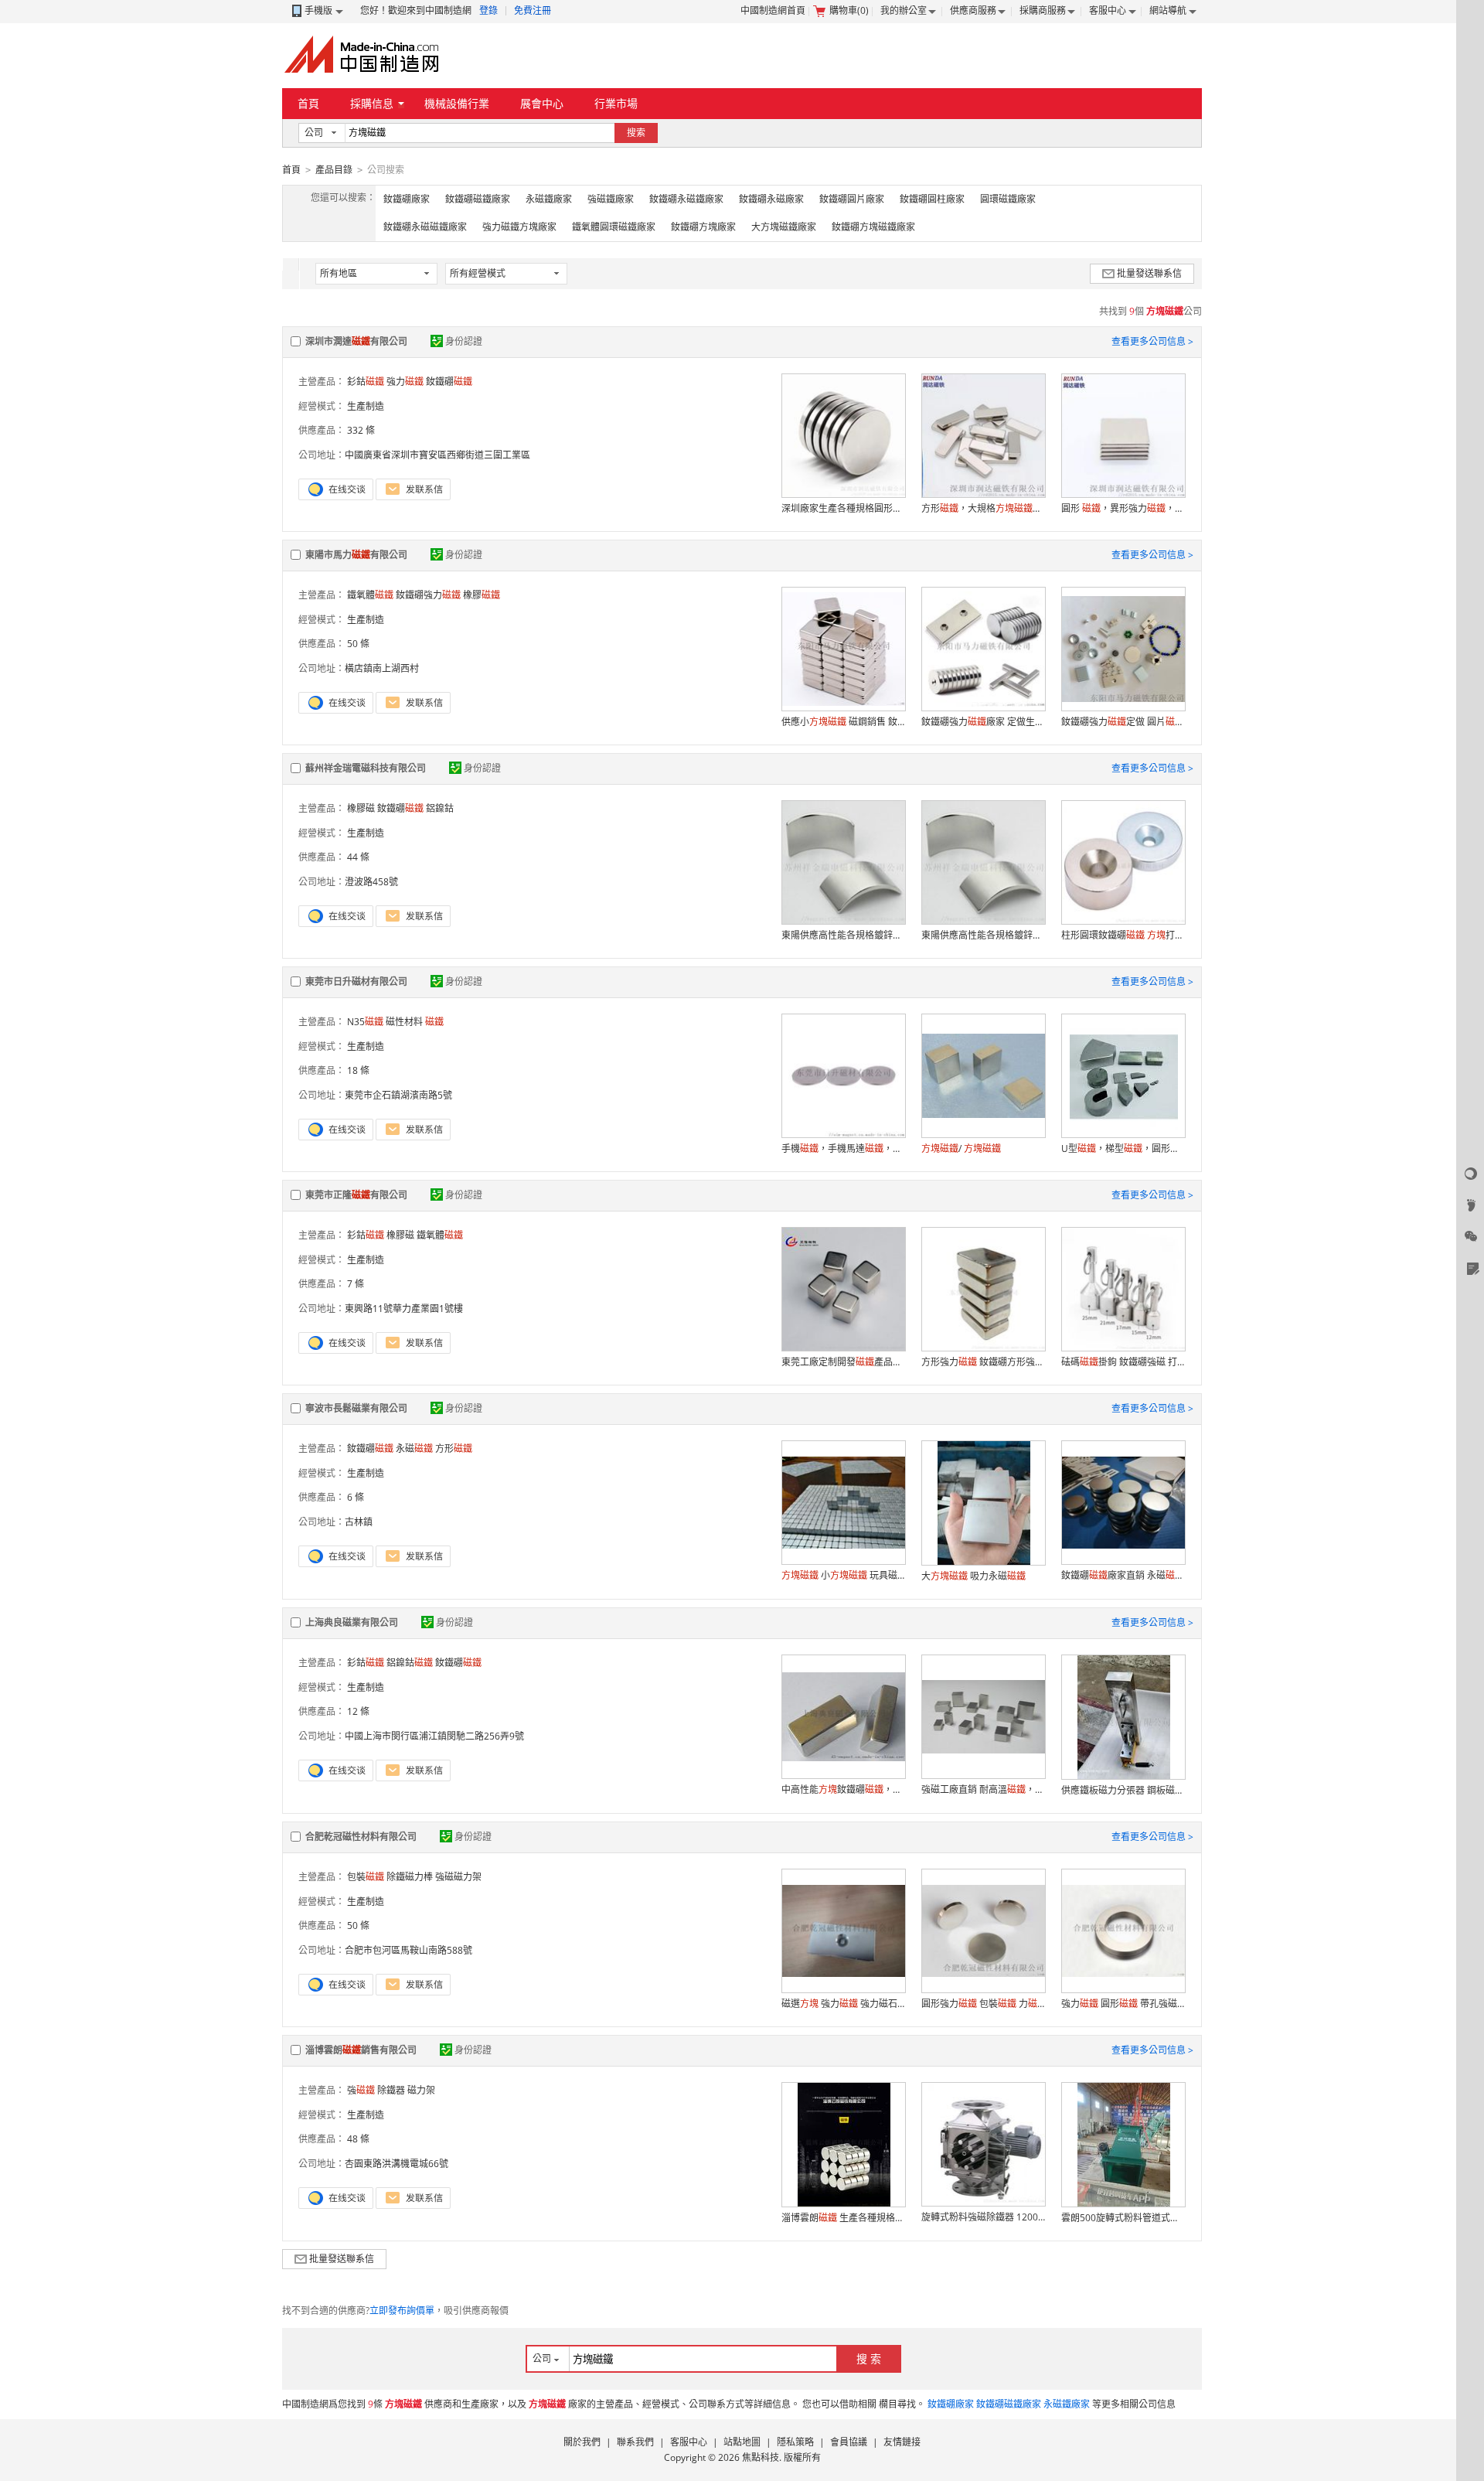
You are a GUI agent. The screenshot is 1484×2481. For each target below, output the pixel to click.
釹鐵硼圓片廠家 (852, 199)
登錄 (488, 10)
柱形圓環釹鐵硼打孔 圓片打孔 (1123, 935)
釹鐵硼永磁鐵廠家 (686, 199)
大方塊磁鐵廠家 (784, 227)
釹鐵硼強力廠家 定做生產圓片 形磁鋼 (983, 722)
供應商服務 (973, 10)
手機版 (318, 10)
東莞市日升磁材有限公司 (356, 981)
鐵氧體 (370, 595)
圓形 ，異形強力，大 (1123, 508)
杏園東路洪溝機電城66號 (397, 2164)
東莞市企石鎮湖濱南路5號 (398, 1095)
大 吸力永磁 (973, 1576)
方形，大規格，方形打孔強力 (983, 508)
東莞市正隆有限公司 (356, 1195)
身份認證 (464, 341)
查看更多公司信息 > (1152, 341)
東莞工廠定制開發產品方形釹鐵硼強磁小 (843, 1362)
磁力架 (421, 2090)
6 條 (356, 1497)
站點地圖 (742, 2442)
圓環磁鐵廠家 (1008, 199)
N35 (365, 1022)
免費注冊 (533, 10)
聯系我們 (635, 2442)
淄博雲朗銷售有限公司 (361, 2050)
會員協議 (849, 2442)
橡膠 (482, 595)
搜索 (636, 133)
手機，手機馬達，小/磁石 (843, 1148)
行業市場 (616, 103)
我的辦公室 (904, 10)
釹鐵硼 (449, 382)
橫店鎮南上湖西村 (382, 668)
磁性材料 (404, 1022)
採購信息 (372, 103)
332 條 (361, 430)
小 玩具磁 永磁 (843, 1575)
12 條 (358, 1711)
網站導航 (1168, 10)
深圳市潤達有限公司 (356, 341)
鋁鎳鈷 (440, 808)
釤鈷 (366, 382)
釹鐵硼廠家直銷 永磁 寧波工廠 (1123, 1575)
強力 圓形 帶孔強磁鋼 (1123, 2004)
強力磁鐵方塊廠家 (519, 227)
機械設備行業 (457, 103)
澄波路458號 (371, 882)
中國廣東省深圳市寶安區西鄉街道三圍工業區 (437, 455)
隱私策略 (795, 2442)
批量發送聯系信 (1149, 273)
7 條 (356, 1284)
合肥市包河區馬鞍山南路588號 (408, 1950)
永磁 (414, 1448)
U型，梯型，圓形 (1123, 1148)
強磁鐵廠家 (611, 199)
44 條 (358, 857)
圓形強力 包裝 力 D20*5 (983, 2004)
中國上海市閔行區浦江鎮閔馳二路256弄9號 (434, 1736)
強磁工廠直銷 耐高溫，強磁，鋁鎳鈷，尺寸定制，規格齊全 (983, 1789)
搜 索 (869, 2358)
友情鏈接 (902, 2442)
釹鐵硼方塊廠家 (703, 227)
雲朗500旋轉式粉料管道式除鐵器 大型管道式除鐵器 (1123, 2218)
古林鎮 (359, 1522)
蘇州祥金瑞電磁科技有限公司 (366, 768)
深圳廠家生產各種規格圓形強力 (843, 508)
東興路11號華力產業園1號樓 (404, 1309)
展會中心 (542, 103)
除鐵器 (391, 2090)
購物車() (849, 10)
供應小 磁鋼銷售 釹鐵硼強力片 (843, 722)
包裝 (366, 1877)
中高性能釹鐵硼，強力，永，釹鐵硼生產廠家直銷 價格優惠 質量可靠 (843, 1789)
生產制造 (366, 406)
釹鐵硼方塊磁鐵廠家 (873, 227)
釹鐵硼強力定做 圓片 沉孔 (1123, 722)
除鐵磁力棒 (410, 1877)
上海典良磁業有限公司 (352, 1622)
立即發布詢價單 (402, 2311)
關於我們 (582, 2442)
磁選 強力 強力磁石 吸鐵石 (843, 2004)
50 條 (358, 644)
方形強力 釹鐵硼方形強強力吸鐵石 (983, 1362)
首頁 (308, 103)
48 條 (358, 2139)
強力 (405, 382)
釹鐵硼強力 (428, 595)
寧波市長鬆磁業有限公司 (356, 1408)
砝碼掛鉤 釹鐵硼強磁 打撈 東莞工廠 (1123, 1362)
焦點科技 (761, 2457)
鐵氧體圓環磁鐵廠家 (614, 227)
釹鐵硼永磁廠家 (771, 199)
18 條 (358, 1070)
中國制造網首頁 (773, 10)
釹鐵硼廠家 (407, 199)
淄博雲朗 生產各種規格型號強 (843, 2218)
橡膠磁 (361, 808)
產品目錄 (334, 170)
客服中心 (1108, 10)
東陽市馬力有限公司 (356, 555)
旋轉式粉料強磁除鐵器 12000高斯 (983, 2217)
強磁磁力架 (458, 1877)
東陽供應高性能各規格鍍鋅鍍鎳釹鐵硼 (843, 935)
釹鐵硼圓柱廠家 (932, 199)
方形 (454, 1448)
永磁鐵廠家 (549, 199)
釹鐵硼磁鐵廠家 (478, 199)
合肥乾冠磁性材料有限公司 (361, 1837)
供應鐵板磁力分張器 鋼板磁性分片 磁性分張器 (1123, 1790)
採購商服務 (1043, 10)
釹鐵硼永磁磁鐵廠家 (425, 227)
